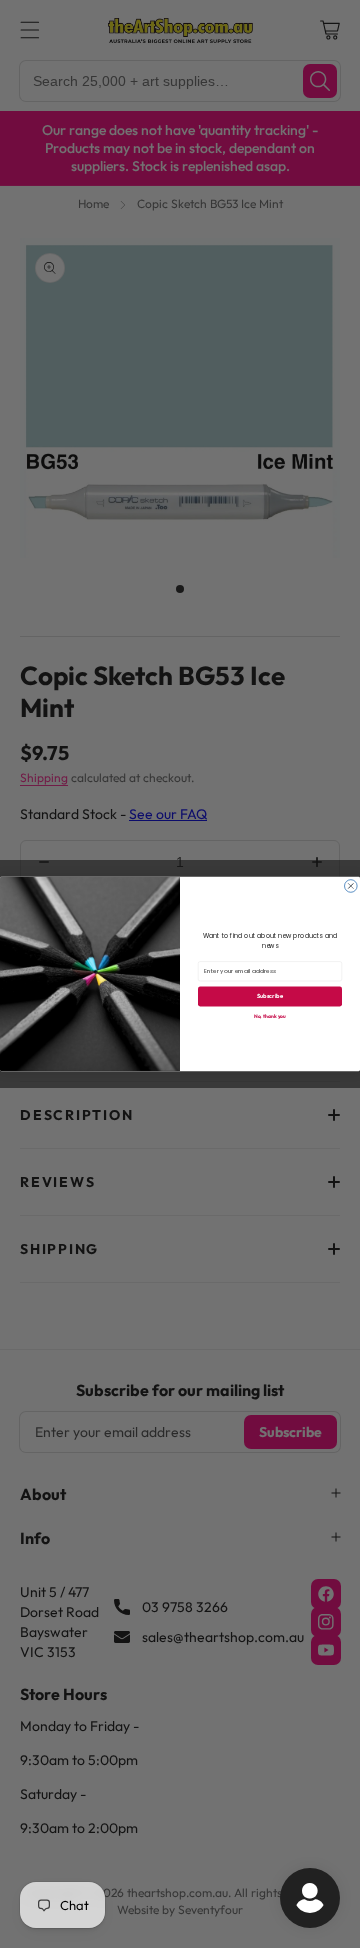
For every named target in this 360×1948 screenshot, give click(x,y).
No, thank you (270, 1016)
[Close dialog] (351, 886)
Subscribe (270, 996)
